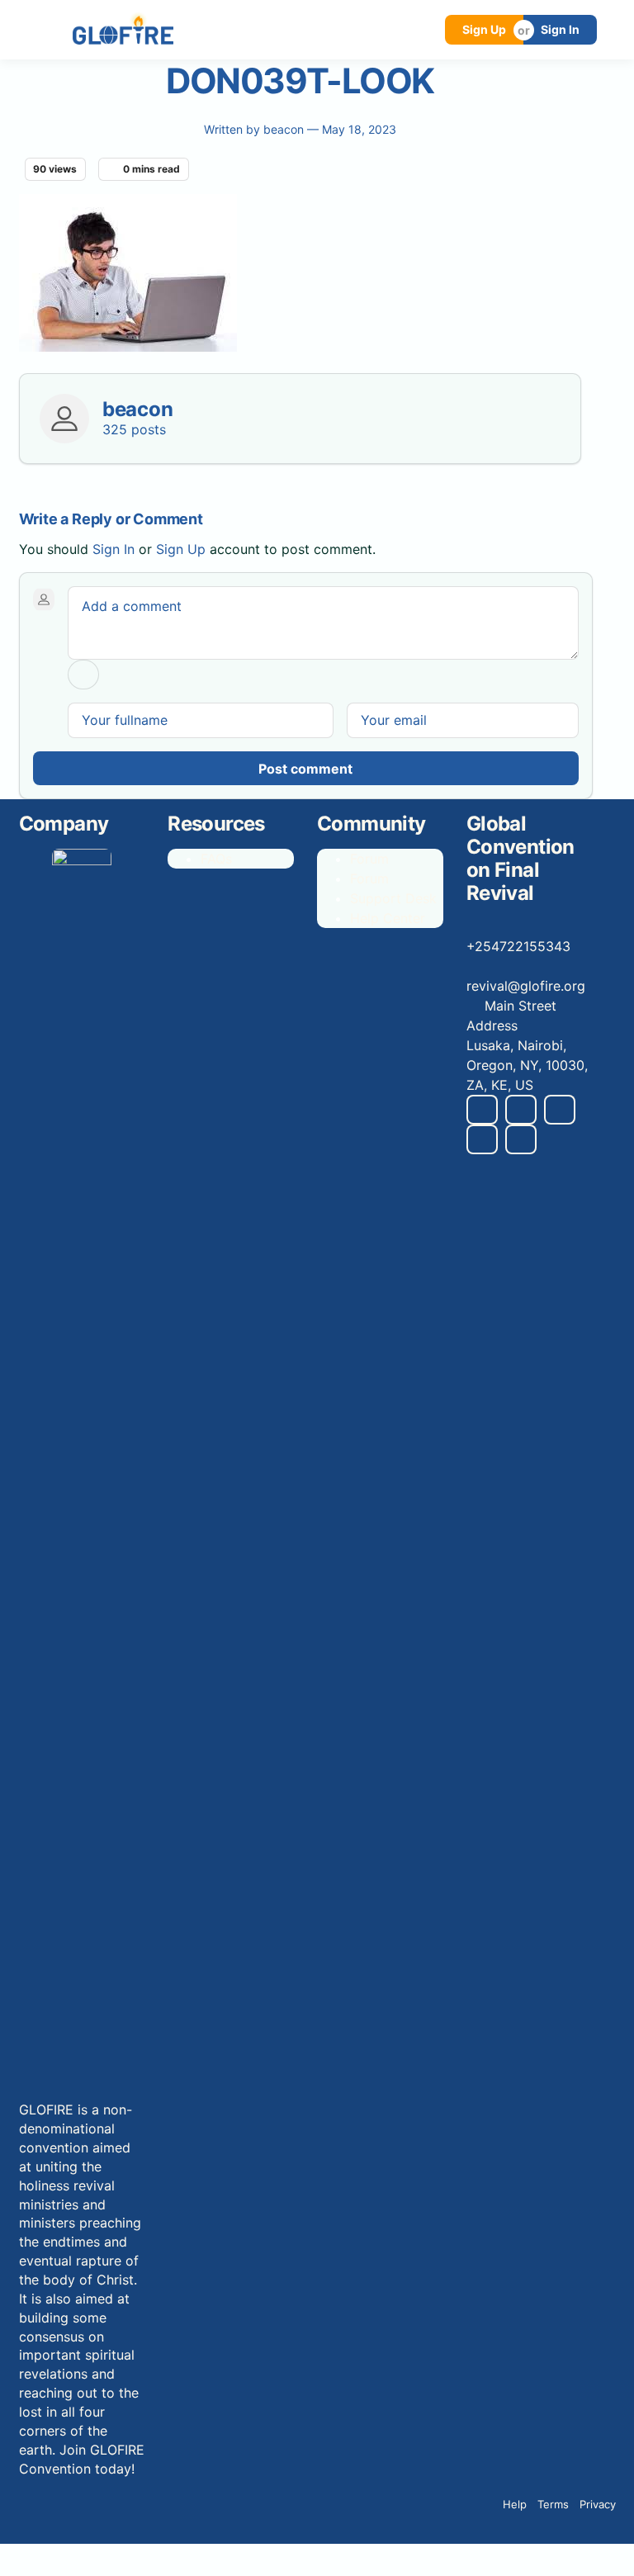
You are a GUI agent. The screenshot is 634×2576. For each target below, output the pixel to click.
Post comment (305, 769)
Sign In (560, 29)
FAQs (216, 859)
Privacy (598, 2504)
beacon (285, 129)
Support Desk (393, 898)
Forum (369, 859)
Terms (553, 2504)
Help (515, 2504)
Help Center (388, 918)
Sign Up (484, 29)
